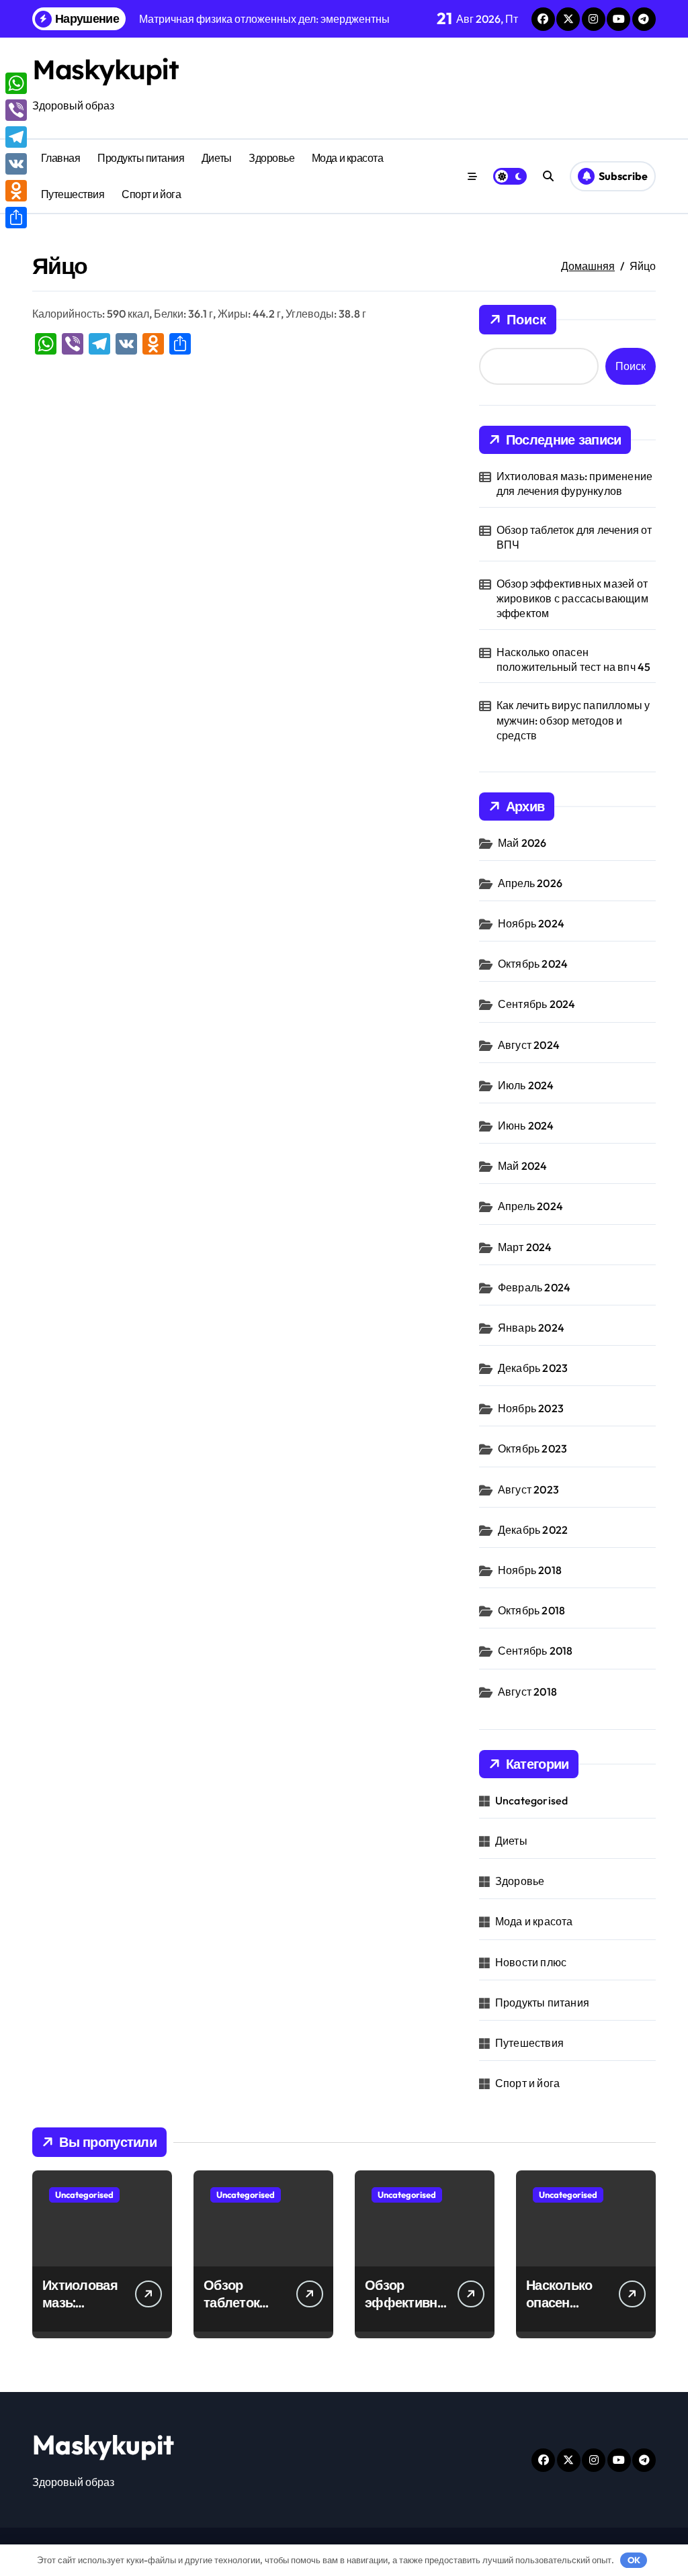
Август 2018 (527, 1692)
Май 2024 (523, 1166)
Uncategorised (532, 1800)
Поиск (526, 319)
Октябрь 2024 (533, 964)
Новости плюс (531, 1962)
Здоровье (271, 158)
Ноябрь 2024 (531, 923)
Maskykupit (105, 69)
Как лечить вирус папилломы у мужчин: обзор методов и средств (573, 720)
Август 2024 (529, 1045)
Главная (61, 158)
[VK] (16, 164)
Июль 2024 (526, 1085)
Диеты (217, 158)
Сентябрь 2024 (537, 1004)
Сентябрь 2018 (535, 1651)
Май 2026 (522, 843)
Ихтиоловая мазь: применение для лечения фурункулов (574, 484)
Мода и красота (347, 158)
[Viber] (16, 110)
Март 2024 (525, 1247)
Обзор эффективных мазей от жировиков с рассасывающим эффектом (572, 599)
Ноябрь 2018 (530, 1570)
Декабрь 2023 (533, 1368)
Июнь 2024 (526, 1125)
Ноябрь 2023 (531, 1408)
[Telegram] (16, 137)
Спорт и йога (151, 194)
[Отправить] (16, 218)
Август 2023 (528, 1489)
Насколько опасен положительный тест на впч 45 (574, 659)
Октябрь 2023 (532, 1448)
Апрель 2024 (530, 1206)
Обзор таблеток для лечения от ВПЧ (574, 537)
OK (634, 2560)
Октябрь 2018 (531, 1610)
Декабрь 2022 (533, 1530)
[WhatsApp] (16, 83)
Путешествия (73, 194)
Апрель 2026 (530, 883)
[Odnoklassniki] (16, 191)
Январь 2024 (531, 1328)
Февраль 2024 (534, 1287)
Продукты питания (141, 158)
